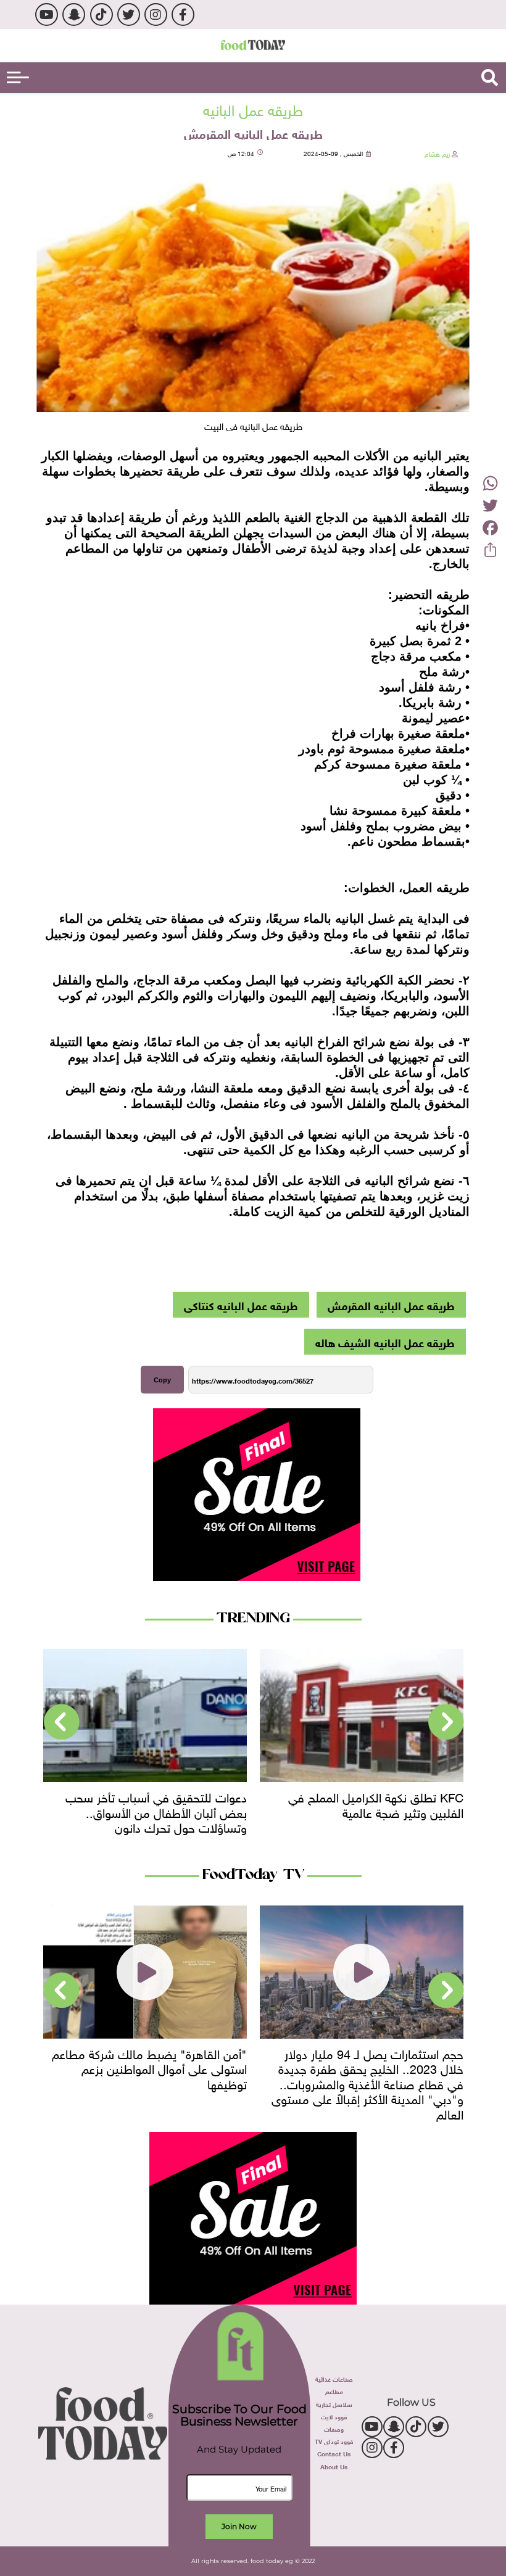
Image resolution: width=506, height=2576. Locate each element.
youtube (47, 14)
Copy (162, 1380)
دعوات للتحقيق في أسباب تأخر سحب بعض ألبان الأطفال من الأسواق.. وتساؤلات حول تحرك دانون (360, 1811)
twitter (129, 14)
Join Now (239, 2526)
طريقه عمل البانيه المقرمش (391, 1305)
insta (156, 14)
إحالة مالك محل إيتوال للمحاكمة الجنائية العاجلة (139, 1803)
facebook (183, 14)
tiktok (102, 14)
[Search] (490, 78)
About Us (334, 2466)
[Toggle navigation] (18, 77)
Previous (446, 1722)
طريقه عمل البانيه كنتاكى (241, 1305)
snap (74, 14)
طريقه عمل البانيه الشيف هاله (385, 1342)
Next (62, 1722)
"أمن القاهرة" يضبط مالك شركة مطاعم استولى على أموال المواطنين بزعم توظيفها (149, 2067)
